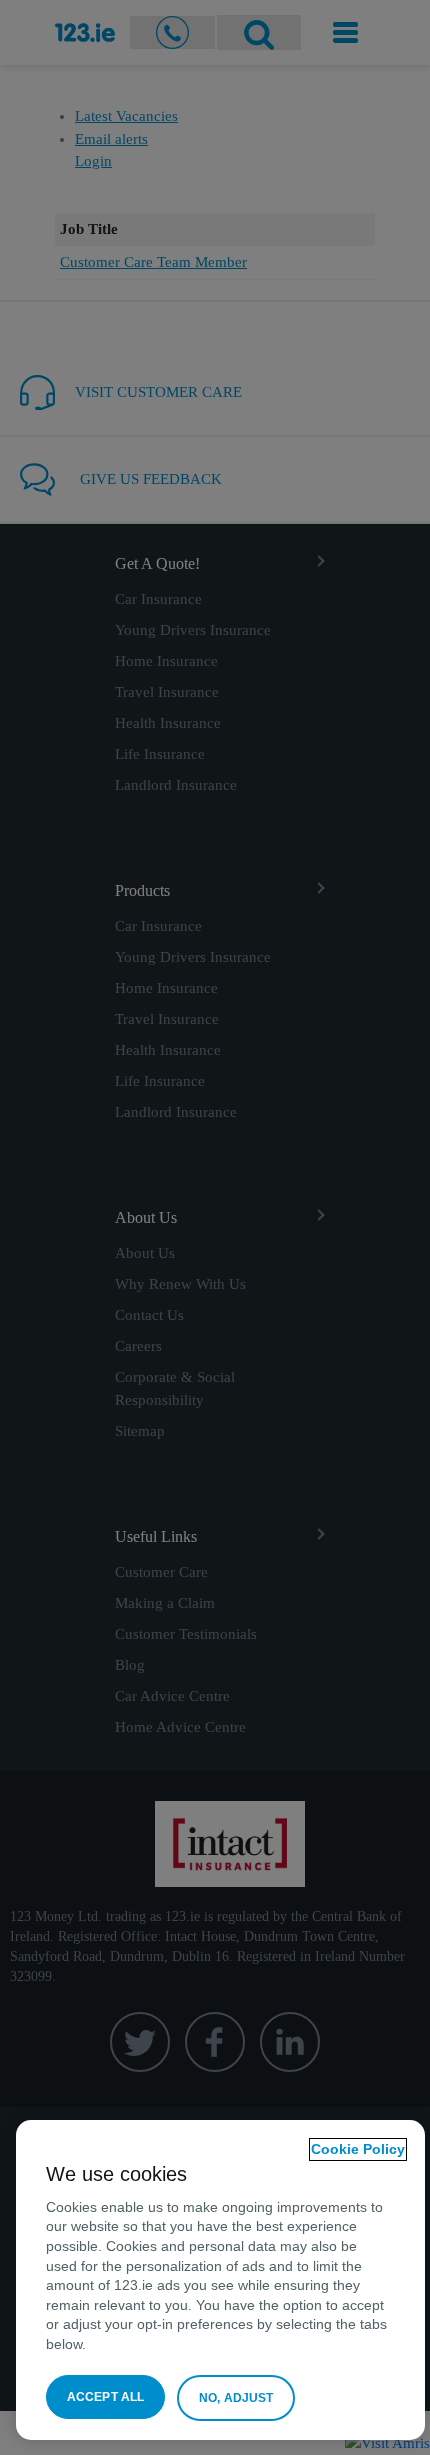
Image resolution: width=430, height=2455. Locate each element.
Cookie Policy (358, 2149)
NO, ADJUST (236, 2398)
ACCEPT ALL (105, 2397)
